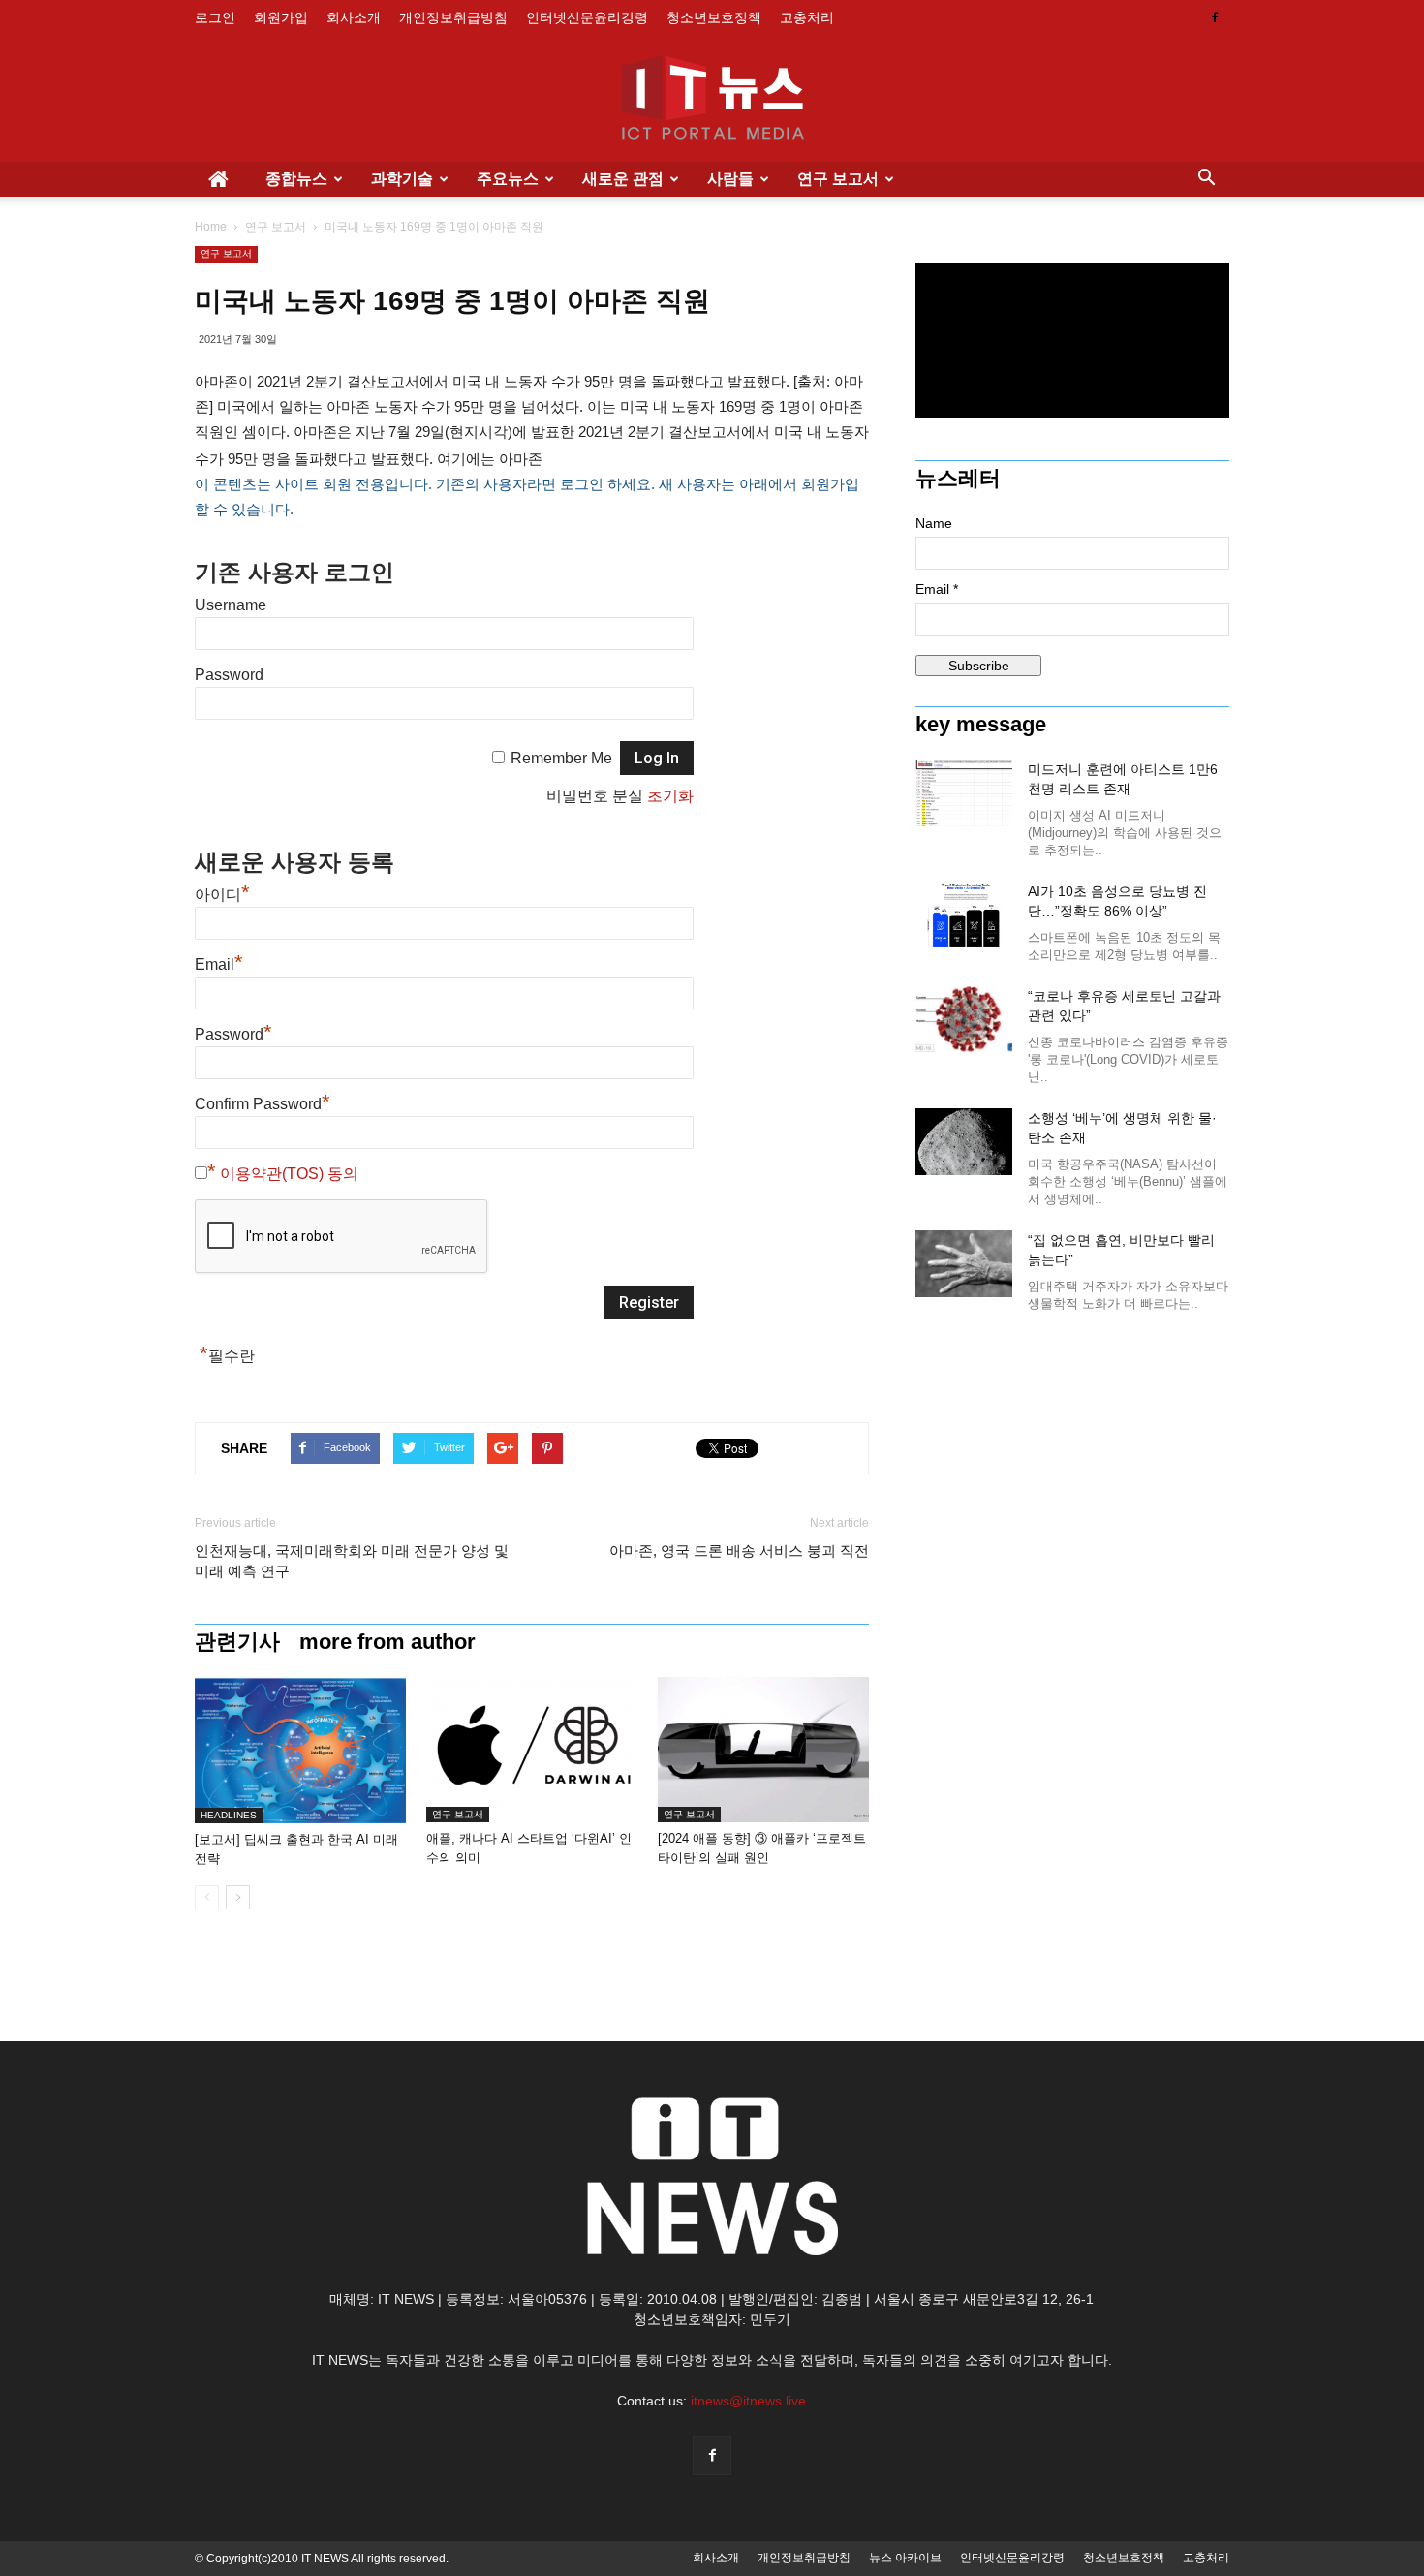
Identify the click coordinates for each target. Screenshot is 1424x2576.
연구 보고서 (838, 179)
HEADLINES (229, 1815)
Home (211, 227)
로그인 (215, 17)
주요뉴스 (508, 179)
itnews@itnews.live (748, 2401)
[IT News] (712, 100)
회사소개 (354, 17)
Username (231, 605)
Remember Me (561, 758)
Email (219, 964)
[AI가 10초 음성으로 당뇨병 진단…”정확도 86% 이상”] (964, 915)
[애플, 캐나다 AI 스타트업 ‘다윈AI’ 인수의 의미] (532, 1750)
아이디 (222, 895)
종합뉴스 (296, 179)
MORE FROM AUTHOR (387, 1642)
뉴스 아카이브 (905, 2558)
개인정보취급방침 (453, 17)
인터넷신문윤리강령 (587, 17)
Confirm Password (263, 1104)
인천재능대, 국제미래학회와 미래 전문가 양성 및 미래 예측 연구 (352, 1561)
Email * (937, 589)
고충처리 (807, 17)
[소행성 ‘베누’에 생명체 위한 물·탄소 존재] (964, 1142)
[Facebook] (1215, 17)
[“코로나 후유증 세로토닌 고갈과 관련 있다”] (964, 1020)
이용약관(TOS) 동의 (289, 1174)
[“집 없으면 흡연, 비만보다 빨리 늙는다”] (964, 1264)
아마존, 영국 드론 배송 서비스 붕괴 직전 (739, 1551)
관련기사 (237, 1642)
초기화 (670, 796)
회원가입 (281, 17)
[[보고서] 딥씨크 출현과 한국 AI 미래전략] (300, 1750)
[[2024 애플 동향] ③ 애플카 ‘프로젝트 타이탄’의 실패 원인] (763, 1750)
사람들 (730, 179)
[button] (1206, 179)
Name (934, 523)
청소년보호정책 (714, 17)
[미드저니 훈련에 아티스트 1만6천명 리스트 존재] (964, 793)
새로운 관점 (623, 179)
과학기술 (402, 179)
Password (229, 675)
